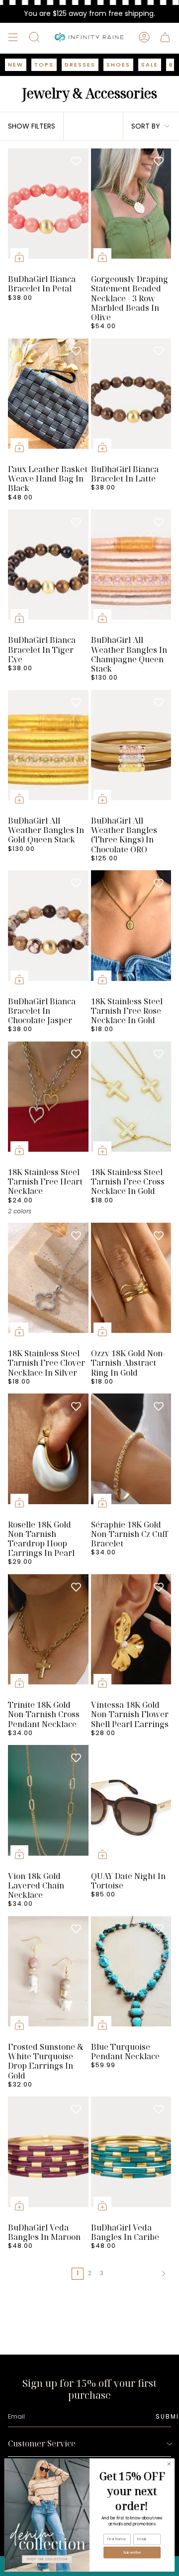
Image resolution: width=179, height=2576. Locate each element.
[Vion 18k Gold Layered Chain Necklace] (48, 1805)
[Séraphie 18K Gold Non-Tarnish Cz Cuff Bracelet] (131, 1454)
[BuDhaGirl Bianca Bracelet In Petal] (48, 209)
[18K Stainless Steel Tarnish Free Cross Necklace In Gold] (131, 1102)
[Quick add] (19, 257)
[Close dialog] (169, 2464)
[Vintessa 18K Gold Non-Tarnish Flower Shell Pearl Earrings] (131, 1634)
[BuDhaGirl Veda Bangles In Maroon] (48, 2157)
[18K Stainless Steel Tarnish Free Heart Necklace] (48, 1102)
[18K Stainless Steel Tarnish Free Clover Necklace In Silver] (48, 1283)
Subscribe (132, 2552)
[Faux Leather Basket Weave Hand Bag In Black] (48, 399)
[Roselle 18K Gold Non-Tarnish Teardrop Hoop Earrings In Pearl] (48, 1454)
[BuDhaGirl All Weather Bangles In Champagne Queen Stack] (131, 569)
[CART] (165, 37)
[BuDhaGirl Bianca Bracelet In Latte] (131, 399)
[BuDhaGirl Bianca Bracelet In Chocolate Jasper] (48, 930)
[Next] (138, 2274)
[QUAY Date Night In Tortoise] (131, 1805)
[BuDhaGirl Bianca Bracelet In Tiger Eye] (48, 569)
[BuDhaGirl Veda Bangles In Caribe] (131, 2157)
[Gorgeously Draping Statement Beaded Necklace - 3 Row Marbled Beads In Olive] (131, 209)
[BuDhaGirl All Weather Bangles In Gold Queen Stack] (48, 750)
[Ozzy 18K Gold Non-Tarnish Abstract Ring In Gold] (131, 1283)
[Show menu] (13, 37)
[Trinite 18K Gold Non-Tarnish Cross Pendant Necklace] (48, 1634)
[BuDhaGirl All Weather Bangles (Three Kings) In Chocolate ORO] (131, 750)
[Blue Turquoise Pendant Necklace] (131, 1976)
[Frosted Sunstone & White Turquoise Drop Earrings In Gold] (48, 1976)
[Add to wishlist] (76, 161)
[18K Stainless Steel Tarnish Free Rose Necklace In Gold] (131, 930)
